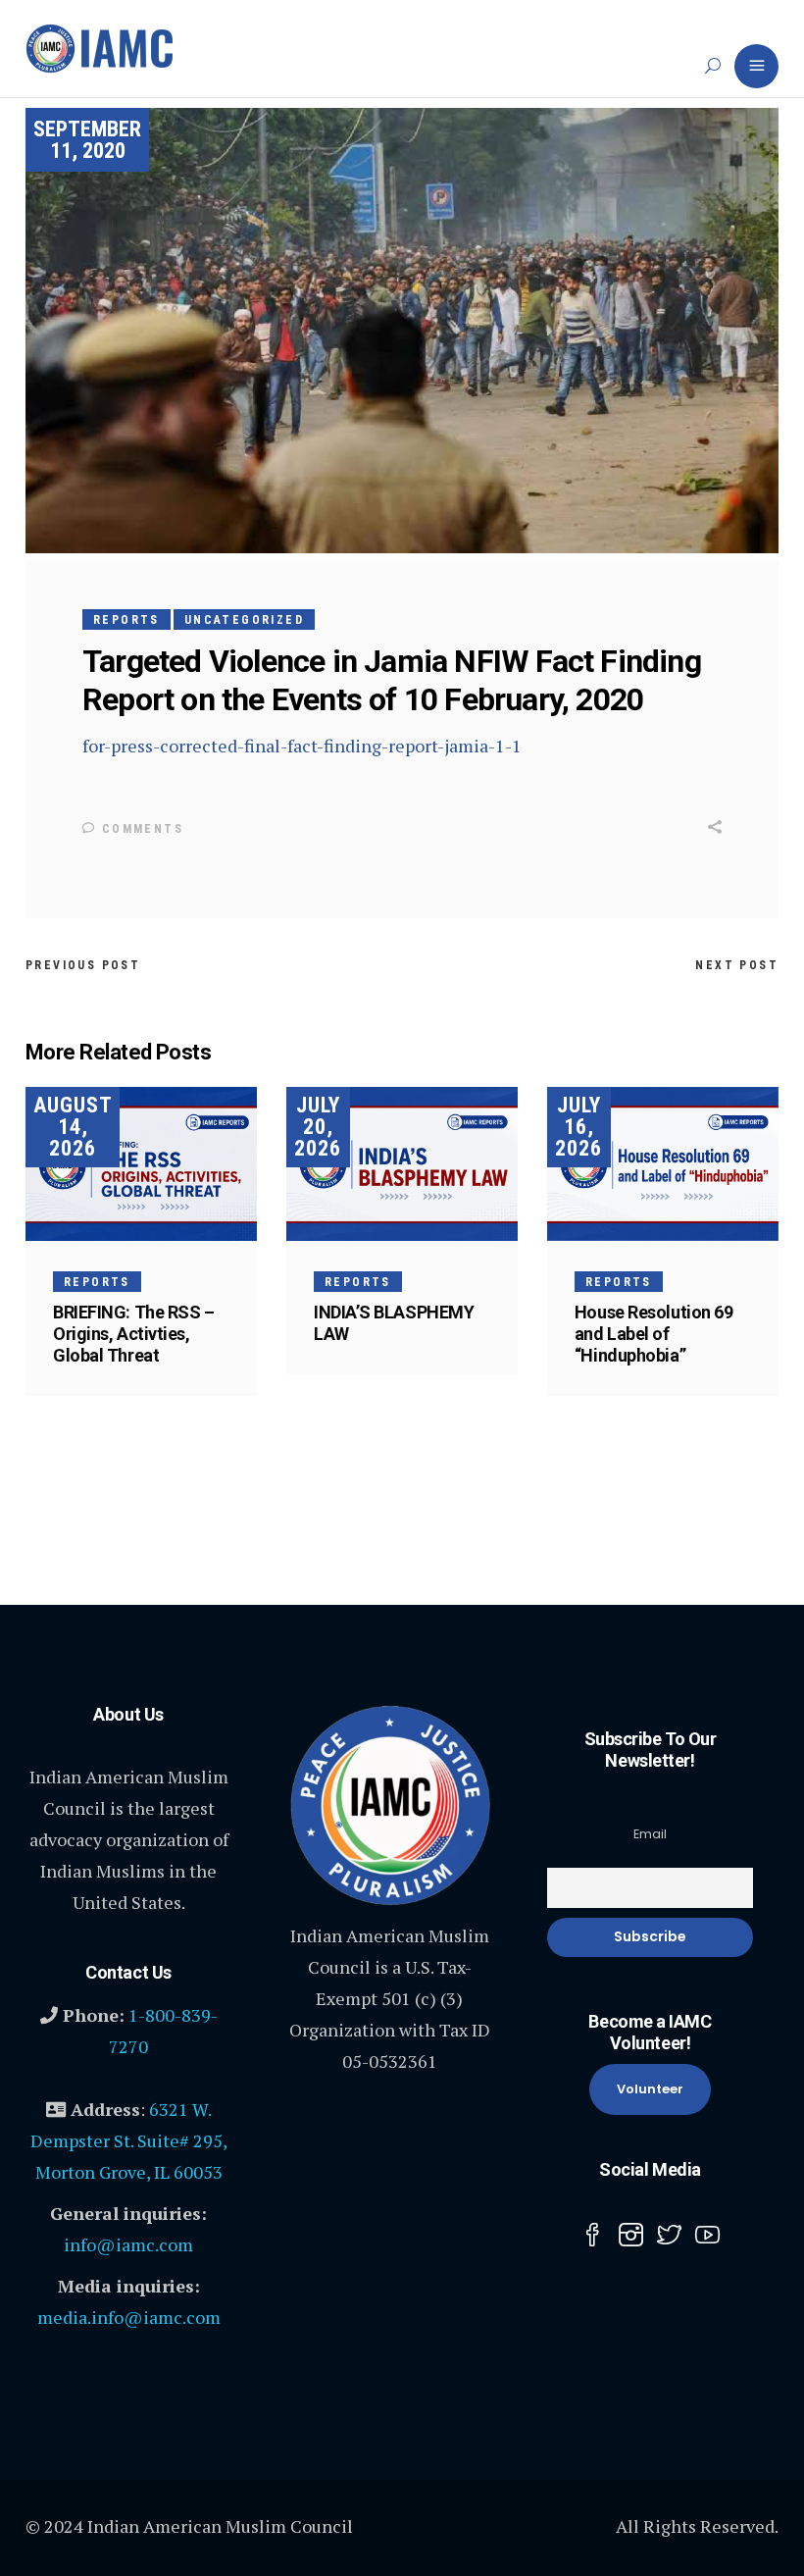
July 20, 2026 (318, 1127)
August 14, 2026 (73, 1127)
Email (650, 1834)
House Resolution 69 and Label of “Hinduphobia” (653, 1334)
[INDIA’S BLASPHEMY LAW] (402, 1164)
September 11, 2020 (87, 140)
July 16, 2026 (578, 1127)
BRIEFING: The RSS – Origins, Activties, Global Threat (133, 1334)
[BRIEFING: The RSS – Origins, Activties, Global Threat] (141, 1164)
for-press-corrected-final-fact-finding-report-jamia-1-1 (302, 746)
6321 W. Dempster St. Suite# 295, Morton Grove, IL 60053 (129, 2140)
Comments (140, 829)
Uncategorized (244, 620)
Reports (126, 620)
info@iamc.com (128, 2244)
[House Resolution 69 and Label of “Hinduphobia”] (663, 1164)
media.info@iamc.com (129, 2317)
